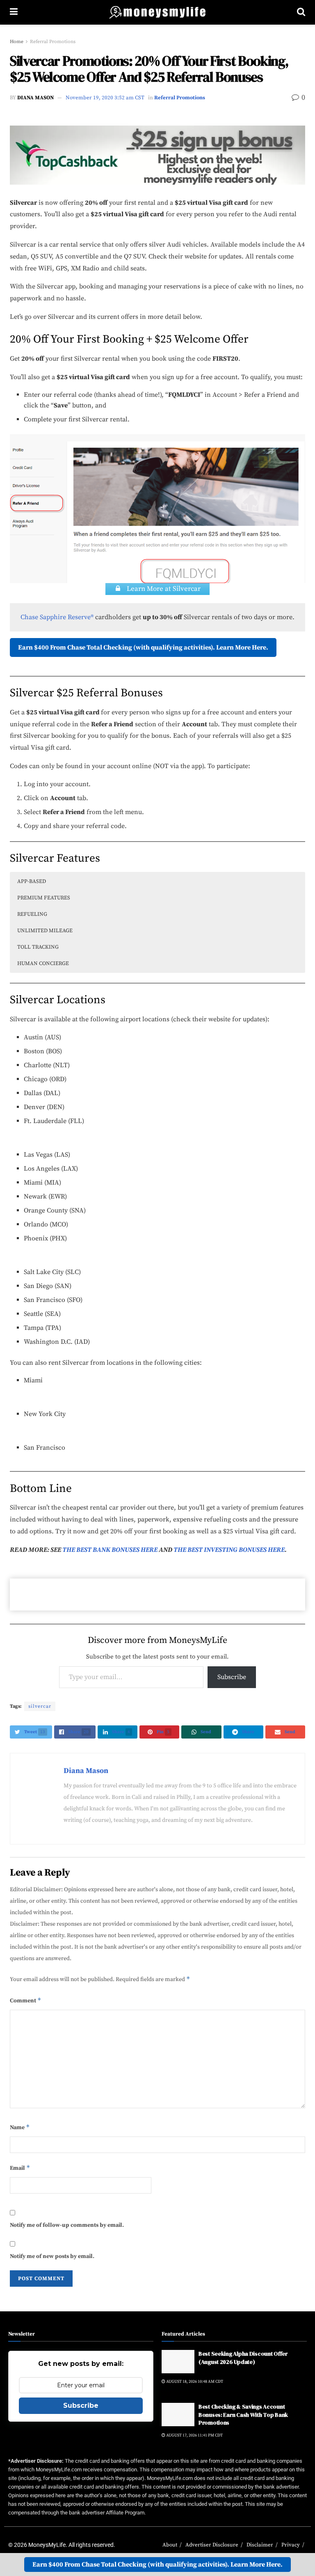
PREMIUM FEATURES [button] (44, 898)
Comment (26, 2000)
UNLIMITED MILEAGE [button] (45, 931)
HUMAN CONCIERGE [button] (43, 963)
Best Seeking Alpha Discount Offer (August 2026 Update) (243, 2358)
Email (20, 2168)
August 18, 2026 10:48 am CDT (194, 2382)
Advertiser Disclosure (212, 2545)
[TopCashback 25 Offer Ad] (157, 154)
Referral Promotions (53, 42)
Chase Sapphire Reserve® (57, 617)
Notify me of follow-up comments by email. (67, 2225)
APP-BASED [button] (32, 881)
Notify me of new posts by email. (52, 2256)
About (170, 2545)
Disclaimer (260, 2545)
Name (20, 2127)
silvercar (40, 1706)
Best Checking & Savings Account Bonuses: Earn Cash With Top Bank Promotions (243, 2415)
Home (17, 42)
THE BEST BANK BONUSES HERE (110, 1550)
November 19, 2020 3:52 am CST (105, 98)
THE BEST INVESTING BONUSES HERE (229, 1550)
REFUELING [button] (32, 914)
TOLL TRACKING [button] (38, 947)
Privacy (291, 2545)
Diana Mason (35, 98)
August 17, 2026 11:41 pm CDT (194, 2435)
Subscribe (232, 1677)
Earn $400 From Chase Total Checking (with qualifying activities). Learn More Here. (143, 647)
